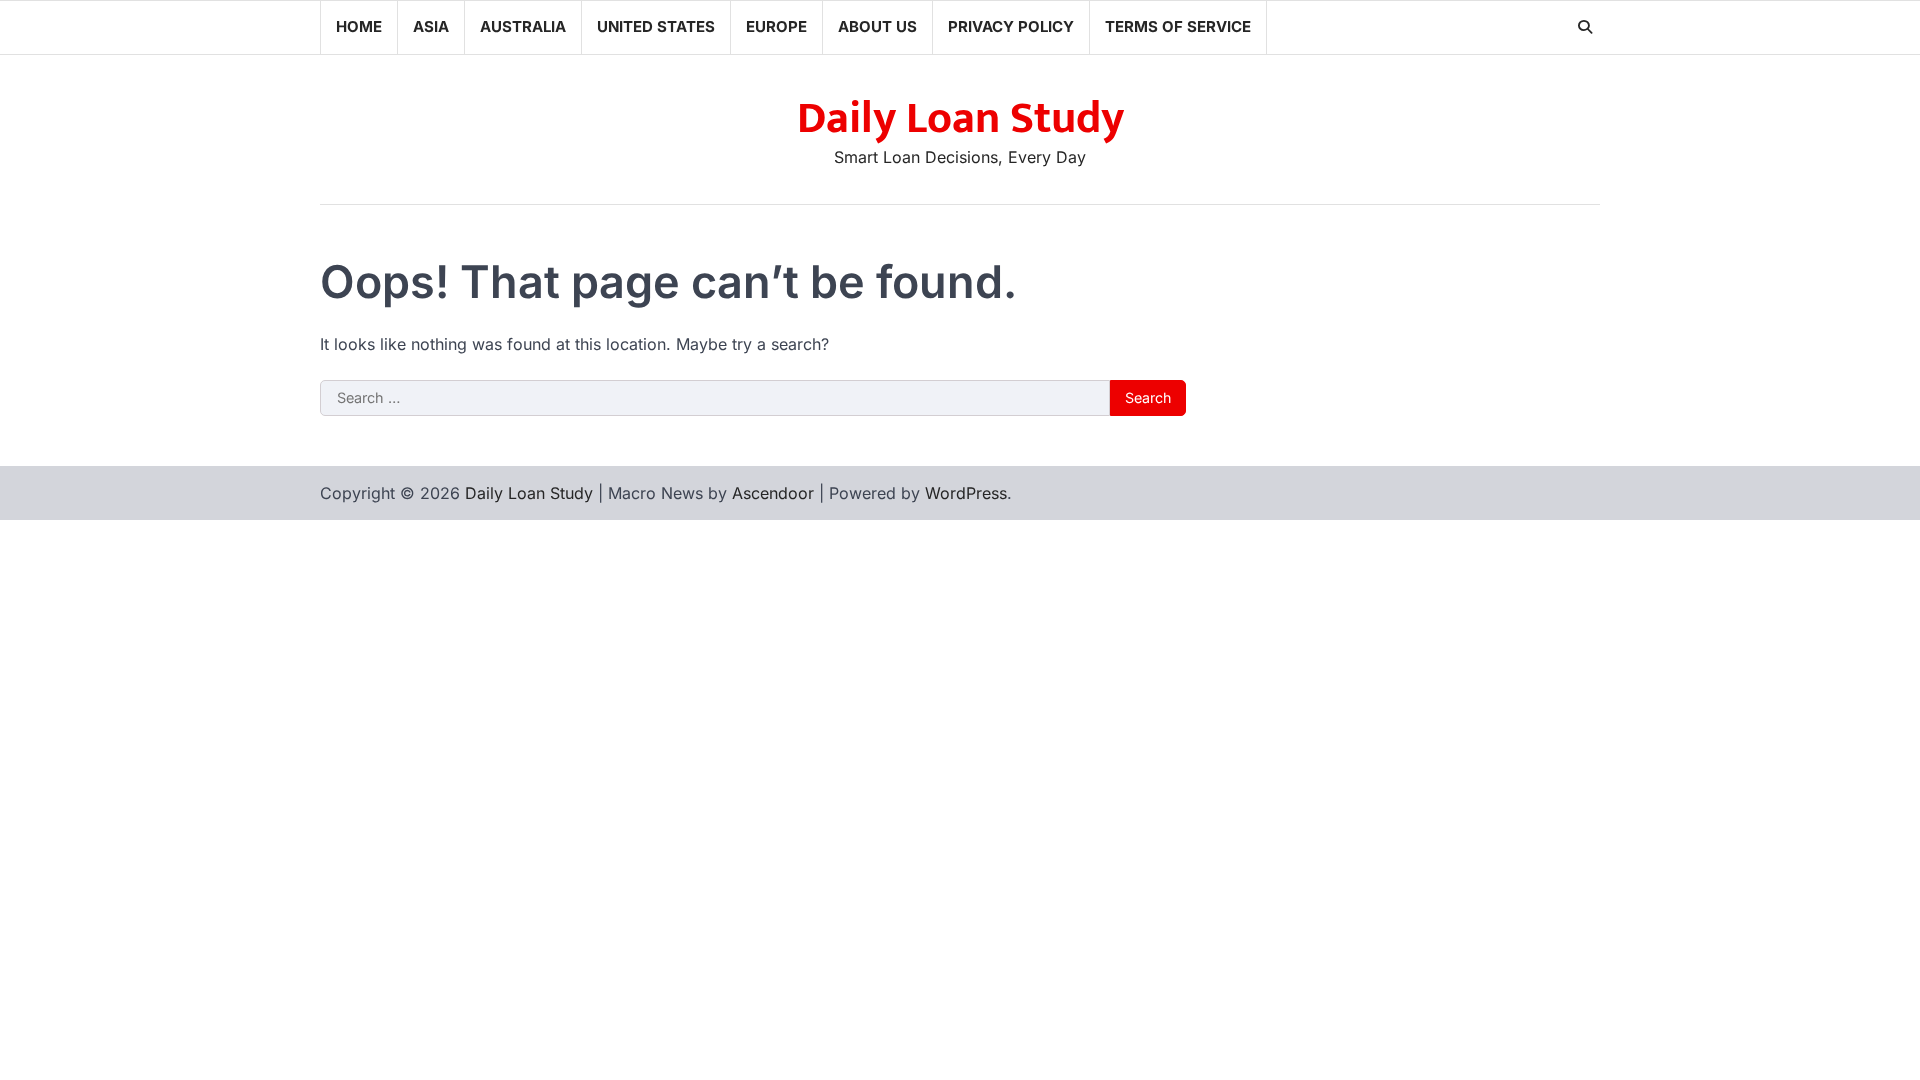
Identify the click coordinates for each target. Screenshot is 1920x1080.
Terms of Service (1178, 26)
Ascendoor (773, 493)
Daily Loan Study (960, 118)
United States (656, 26)
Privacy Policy (1011, 26)
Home (359, 26)
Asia (431, 26)
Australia (523, 26)
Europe (776, 26)
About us (877, 26)
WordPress (966, 493)
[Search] (1585, 27)
